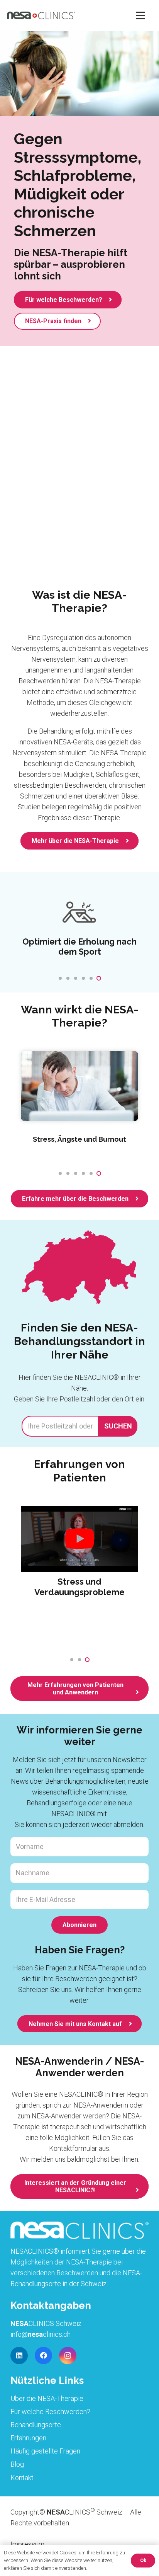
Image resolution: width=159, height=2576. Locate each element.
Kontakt (22, 2478)
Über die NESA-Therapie (47, 2398)
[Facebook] (43, 2356)
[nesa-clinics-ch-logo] (41, 15)
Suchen (118, 1426)
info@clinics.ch (41, 2334)
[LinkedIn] (19, 2356)
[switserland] (79, 1270)
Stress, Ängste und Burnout (79, 1139)
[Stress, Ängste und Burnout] (79, 1086)
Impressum (27, 2544)
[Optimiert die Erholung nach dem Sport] (79, 913)
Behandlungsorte (36, 2425)
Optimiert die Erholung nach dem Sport (79, 947)
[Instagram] (68, 2356)
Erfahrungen (28, 2438)
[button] (60, 978)
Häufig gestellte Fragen (45, 2451)
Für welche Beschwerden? (50, 2412)
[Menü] (141, 15)
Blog (17, 2464)
